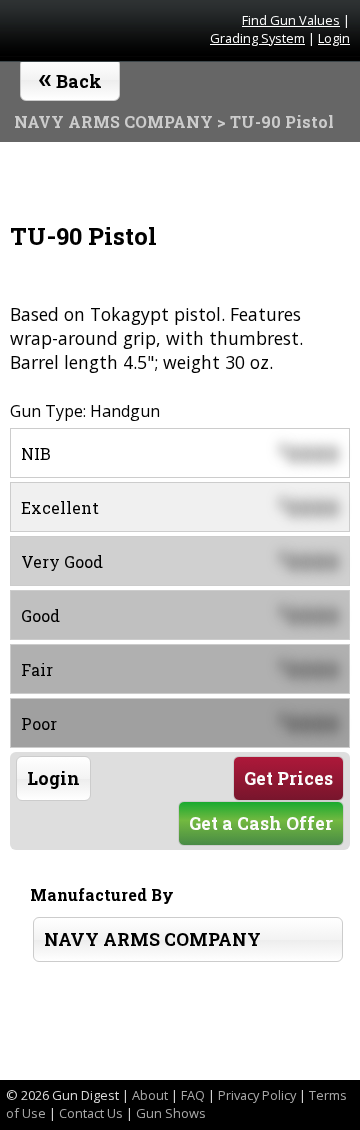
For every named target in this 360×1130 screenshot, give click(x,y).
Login (334, 38)
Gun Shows (171, 1113)
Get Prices (288, 778)
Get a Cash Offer (261, 823)
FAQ (193, 1095)
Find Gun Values (291, 20)
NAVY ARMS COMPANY (152, 939)
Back (70, 77)
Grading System (257, 38)
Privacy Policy (257, 1095)
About (150, 1095)
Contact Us (91, 1113)
